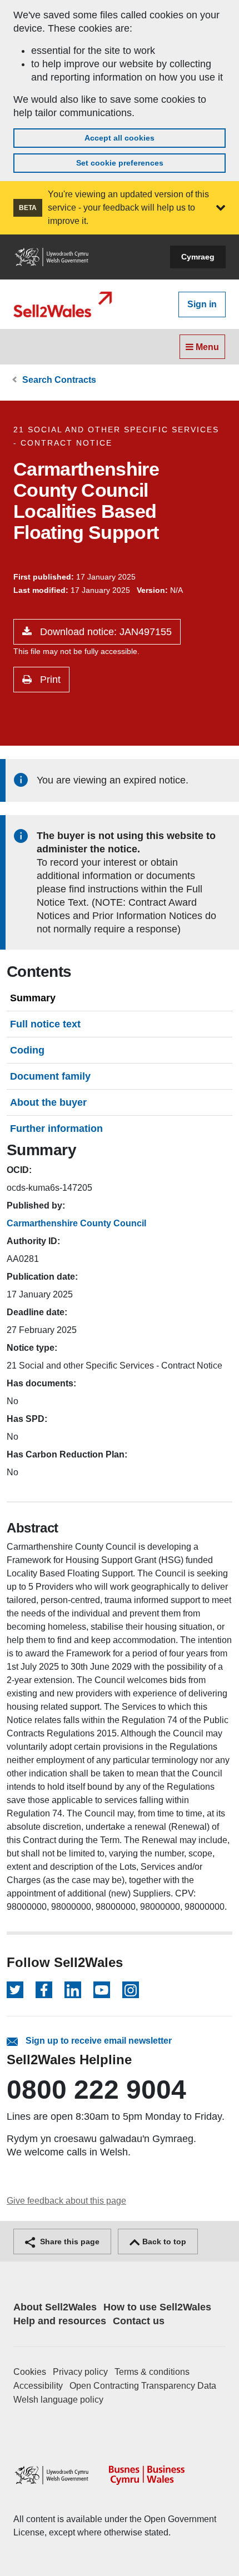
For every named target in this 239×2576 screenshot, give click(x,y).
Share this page (69, 2241)
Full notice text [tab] (45, 1024)
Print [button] (49, 680)
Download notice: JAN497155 (104, 632)
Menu (206, 347)
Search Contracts (59, 380)
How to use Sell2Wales (157, 2307)
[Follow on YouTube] (102, 1990)
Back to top (163, 2241)
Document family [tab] (50, 1076)
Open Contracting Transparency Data (143, 2386)
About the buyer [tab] (48, 1102)
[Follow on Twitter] (15, 1990)
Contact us (139, 2321)
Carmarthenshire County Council (76, 1223)
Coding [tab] (27, 1050)
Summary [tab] (33, 998)
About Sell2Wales (55, 2307)
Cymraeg (198, 257)
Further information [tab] (56, 1129)
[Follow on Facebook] (44, 1990)
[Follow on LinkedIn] (73, 1990)
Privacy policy (80, 2372)
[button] (221, 208)
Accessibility (38, 2386)
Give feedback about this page (66, 2201)
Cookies (30, 2372)
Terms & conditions (152, 2372)
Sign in (202, 304)
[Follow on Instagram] (131, 1990)
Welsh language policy (58, 2400)
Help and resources (60, 2321)
